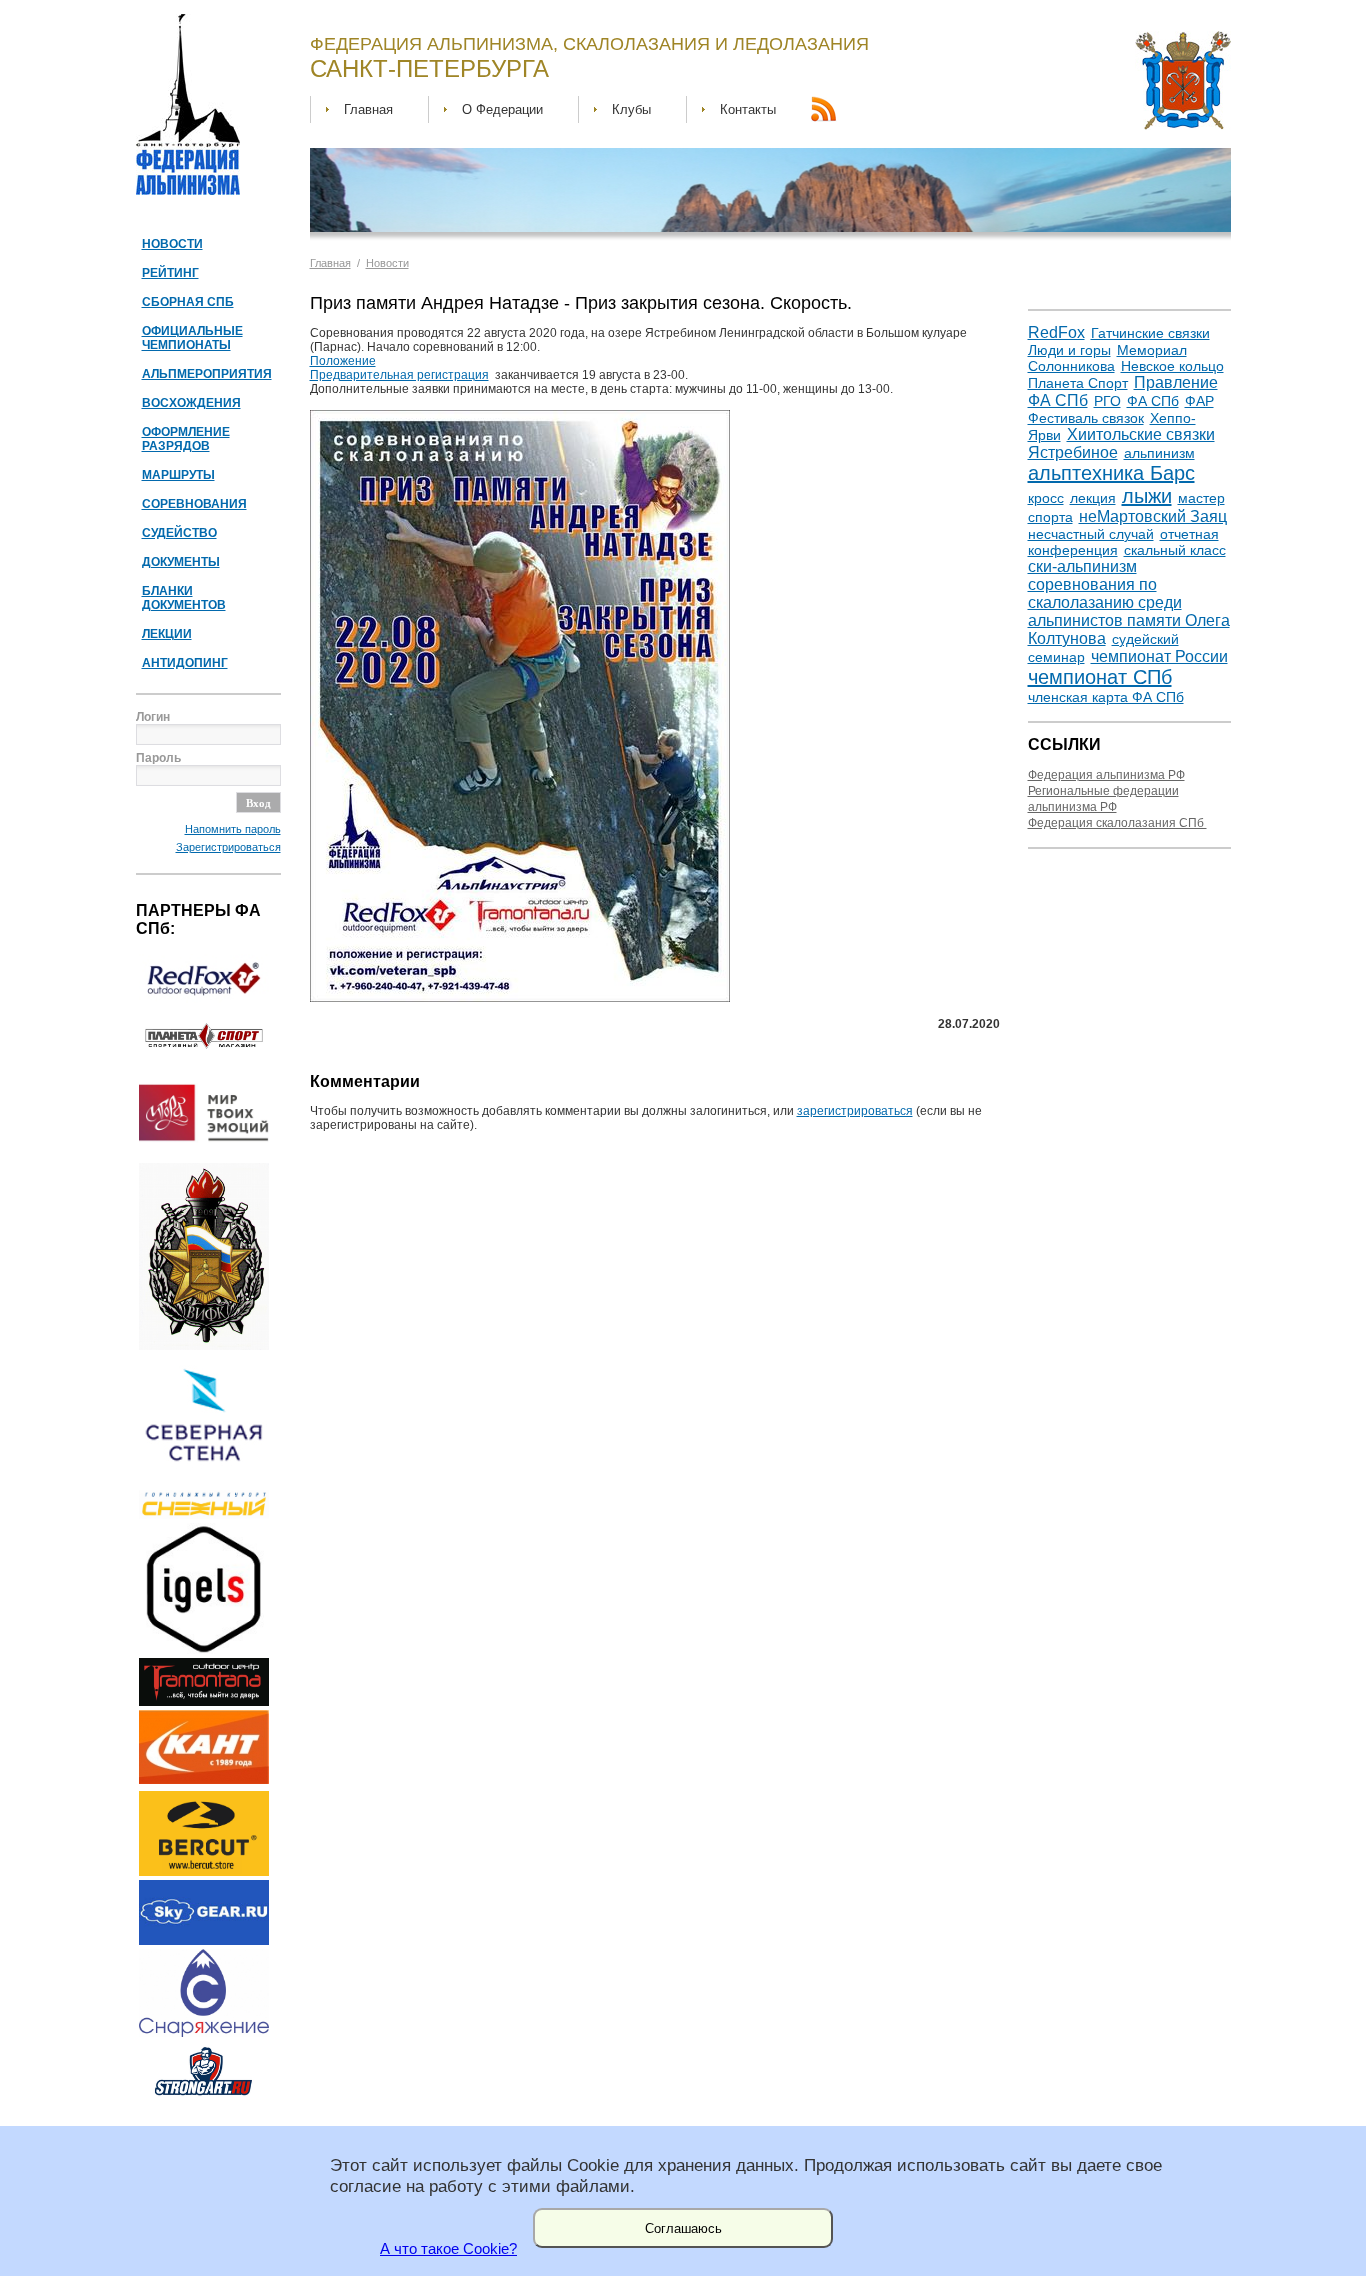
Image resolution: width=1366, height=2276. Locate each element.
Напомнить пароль (233, 829)
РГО (1107, 401)
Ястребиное (1073, 452)
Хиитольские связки (1141, 434)
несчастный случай (1091, 534)
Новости (172, 244)
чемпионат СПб (1100, 677)
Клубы (631, 109)
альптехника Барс (1111, 473)
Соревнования (194, 504)
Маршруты (178, 475)
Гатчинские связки (1150, 333)
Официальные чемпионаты (192, 338)
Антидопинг (185, 663)
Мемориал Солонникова (1107, 358)
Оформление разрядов (186, 439)
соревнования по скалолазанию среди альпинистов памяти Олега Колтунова (1129, 611)
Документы (181, 562)
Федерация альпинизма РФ (1106, 775)
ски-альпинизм (1082, 566)
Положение (343, 361)
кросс (1046, 498)
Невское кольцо (1172, 366)
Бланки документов (184, 598)
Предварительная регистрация (399, 375)
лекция (1093, 498)
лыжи (1147, 496)
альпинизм (1159, 453)
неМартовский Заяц (1153, 516)
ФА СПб (1153, 401)
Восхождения (191, 403)
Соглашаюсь (683, 2228)
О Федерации (502, 109)
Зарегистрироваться (228, 847)
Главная (368, 109)
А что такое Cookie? (448, 2249)
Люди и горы (1069, 350)
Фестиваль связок (1086, 418)
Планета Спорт (1078, 383)
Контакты (748, 109)
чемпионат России (1159, 656)
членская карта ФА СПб (1106, 697)
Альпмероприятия (207, 374)
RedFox (1056, 332)
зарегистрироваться (855, 1111)
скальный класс (1175, 550)
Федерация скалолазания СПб (1117, 823)
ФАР (1199, 401)
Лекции (167, 634)
